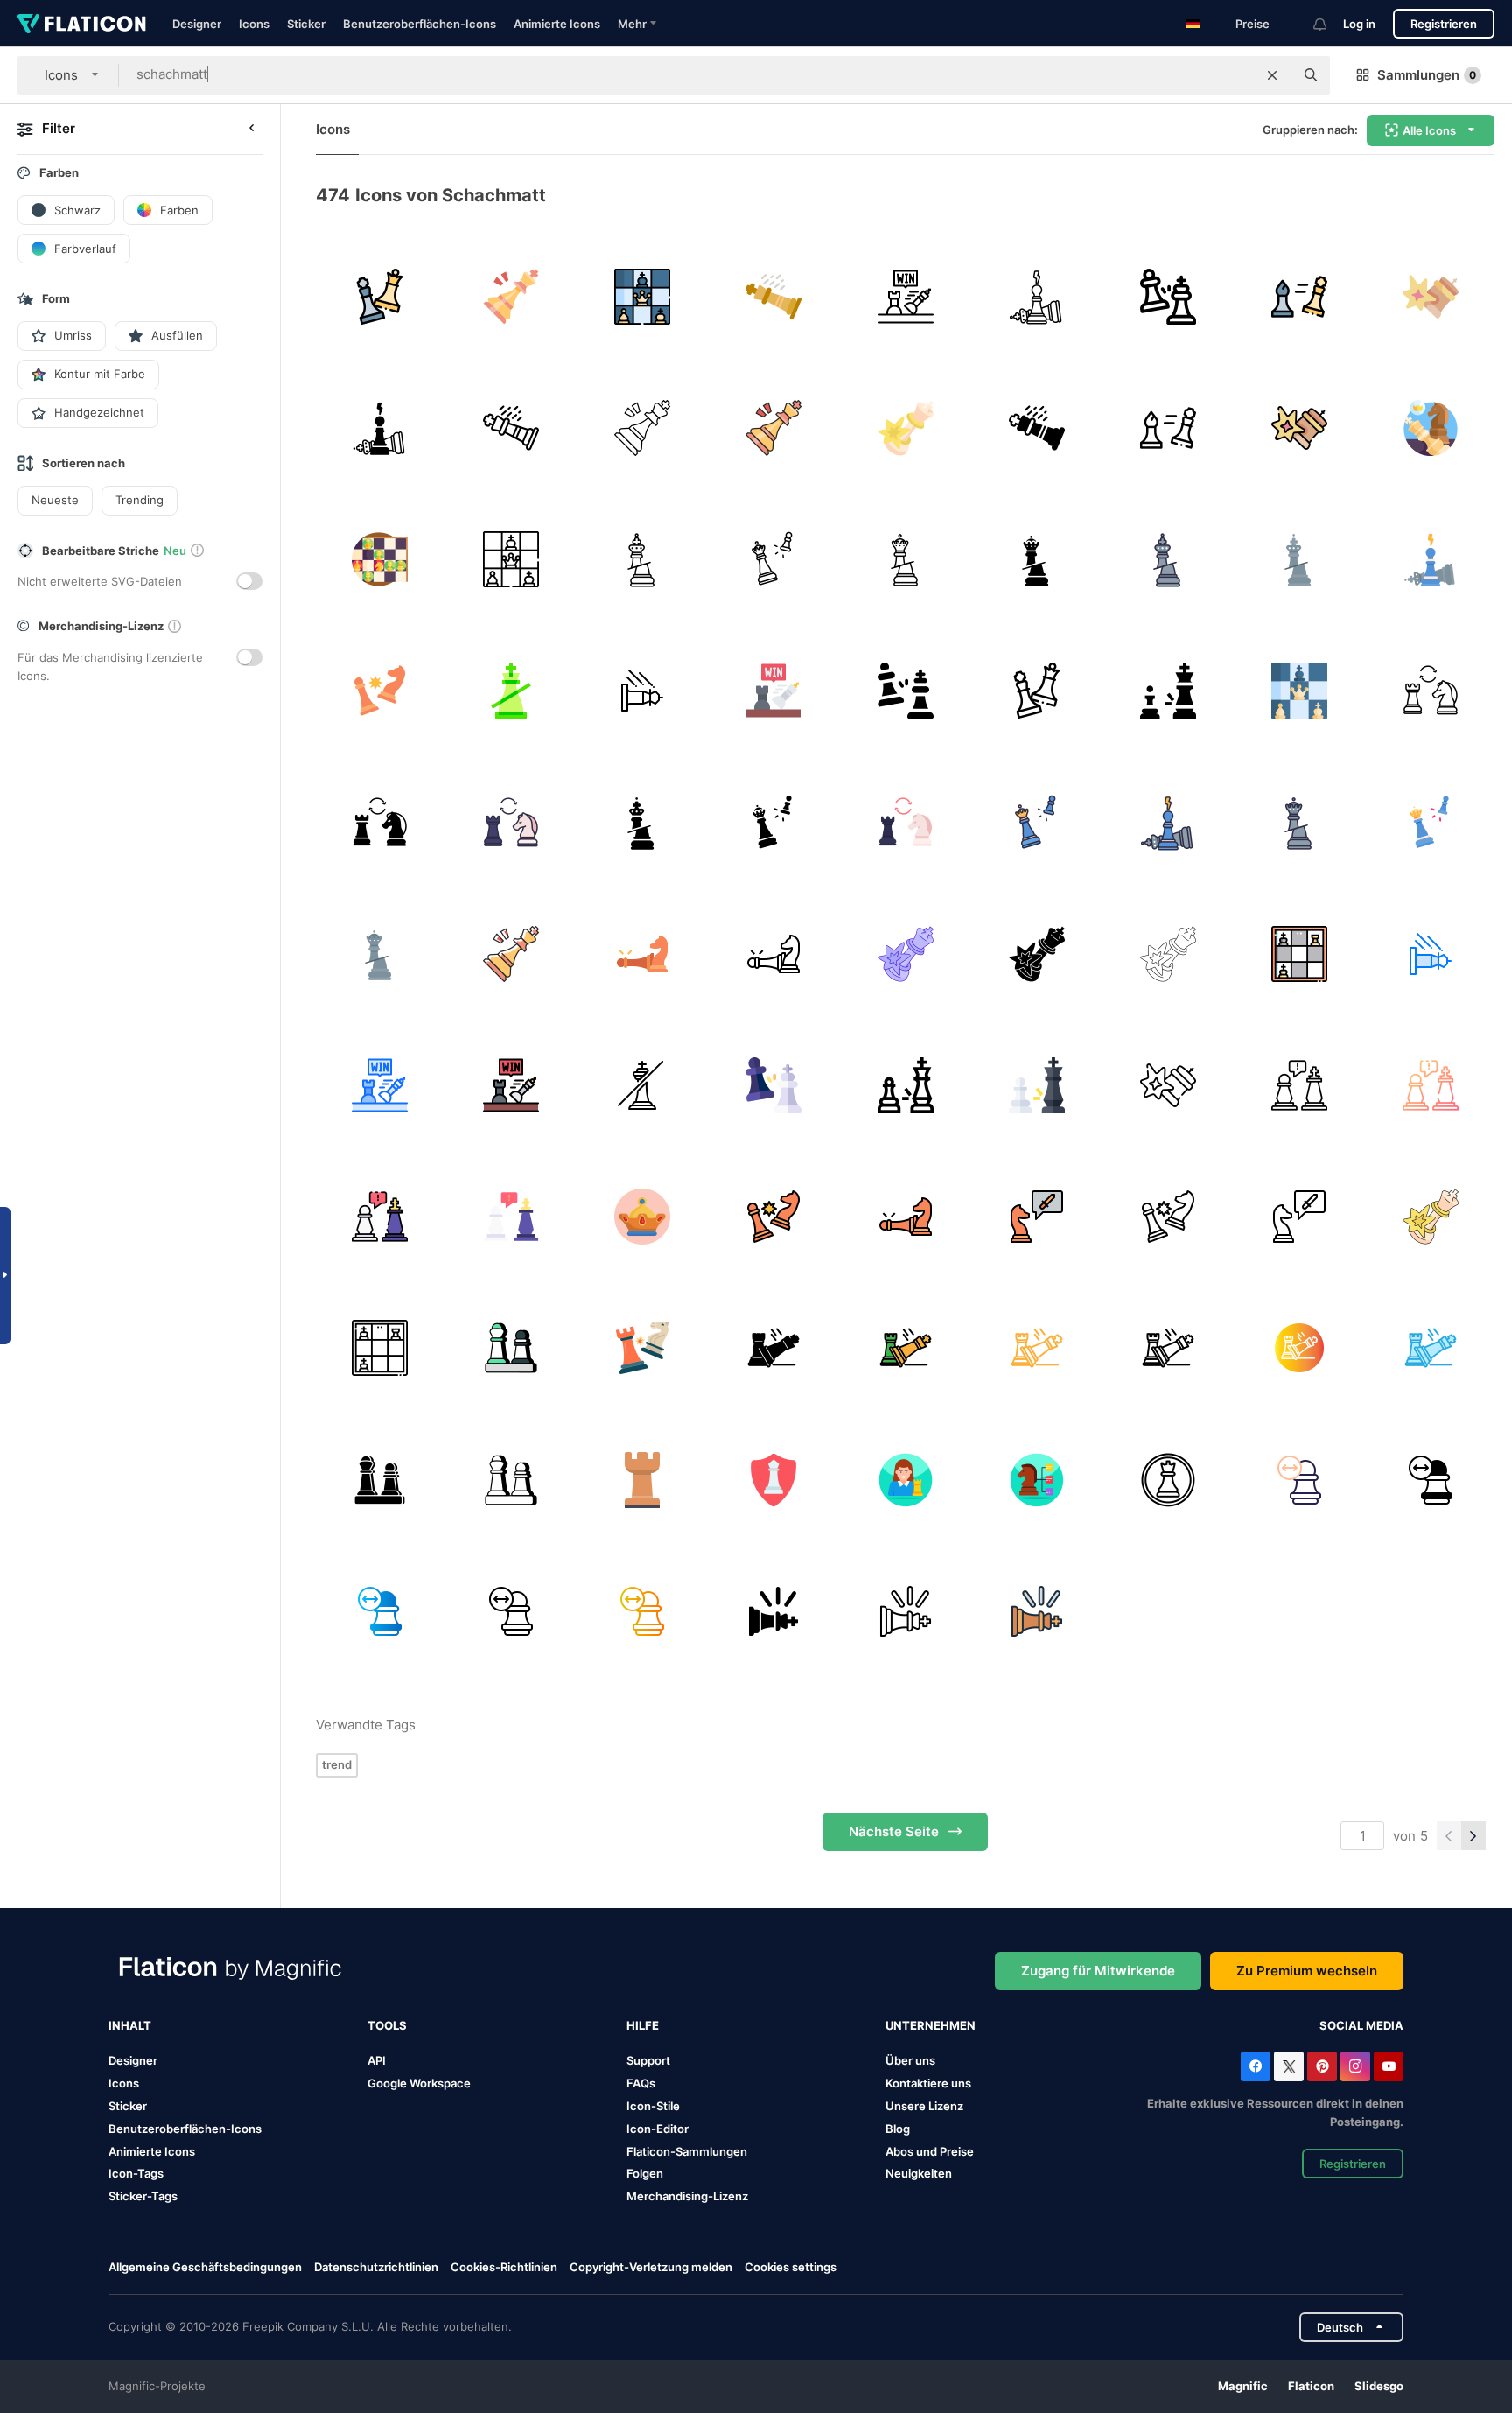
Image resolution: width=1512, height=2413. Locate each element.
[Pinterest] (1322, 2066)
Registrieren (1444, 24)
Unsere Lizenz (924, 2106)
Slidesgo (1379, 2386)
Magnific (1243, 2386)
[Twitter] (1289, 2066)
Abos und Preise (930, 2151)
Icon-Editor (658, 2129)
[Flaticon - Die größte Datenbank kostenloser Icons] (82, 24)
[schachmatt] (379, 296)
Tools (387, 2025)
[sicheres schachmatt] (774, 1480)
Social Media (1361, 2025)
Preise (1253, 24)
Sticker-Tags (143, 2196)
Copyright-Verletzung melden (651, 2267)
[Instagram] (1355, 2066)
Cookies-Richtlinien (504, 2267)
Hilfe (643, 2025)
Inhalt (130, 2025)
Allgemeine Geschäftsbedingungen (205, 2267)
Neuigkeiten (919, 2173)
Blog (898, 2129)
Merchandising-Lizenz (687, 2196)
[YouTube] (1389, 2066)
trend (337, 1764)
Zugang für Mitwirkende (1098, 1971)
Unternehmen (931, 2025)
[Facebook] (1256, 2066)
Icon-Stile (653, 2106)
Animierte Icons (557, 24)
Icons (254, 24)
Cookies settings (791, 2267)
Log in (1359, 24)
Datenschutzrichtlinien (376, 2267)
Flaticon (1311, 2386)
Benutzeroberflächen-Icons (420, 24)
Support (648, 2060)
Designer (197, 24)
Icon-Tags (136, 2173)
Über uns (910, 2060)
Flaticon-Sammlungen (687, 2151)
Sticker (306, 24)
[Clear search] (1272, 75)
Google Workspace (419, 2083)
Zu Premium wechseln (1307, 1971)
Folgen (645, 2173)
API (377, 2060)
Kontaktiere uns (928, 2083)
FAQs (641, 2083)
